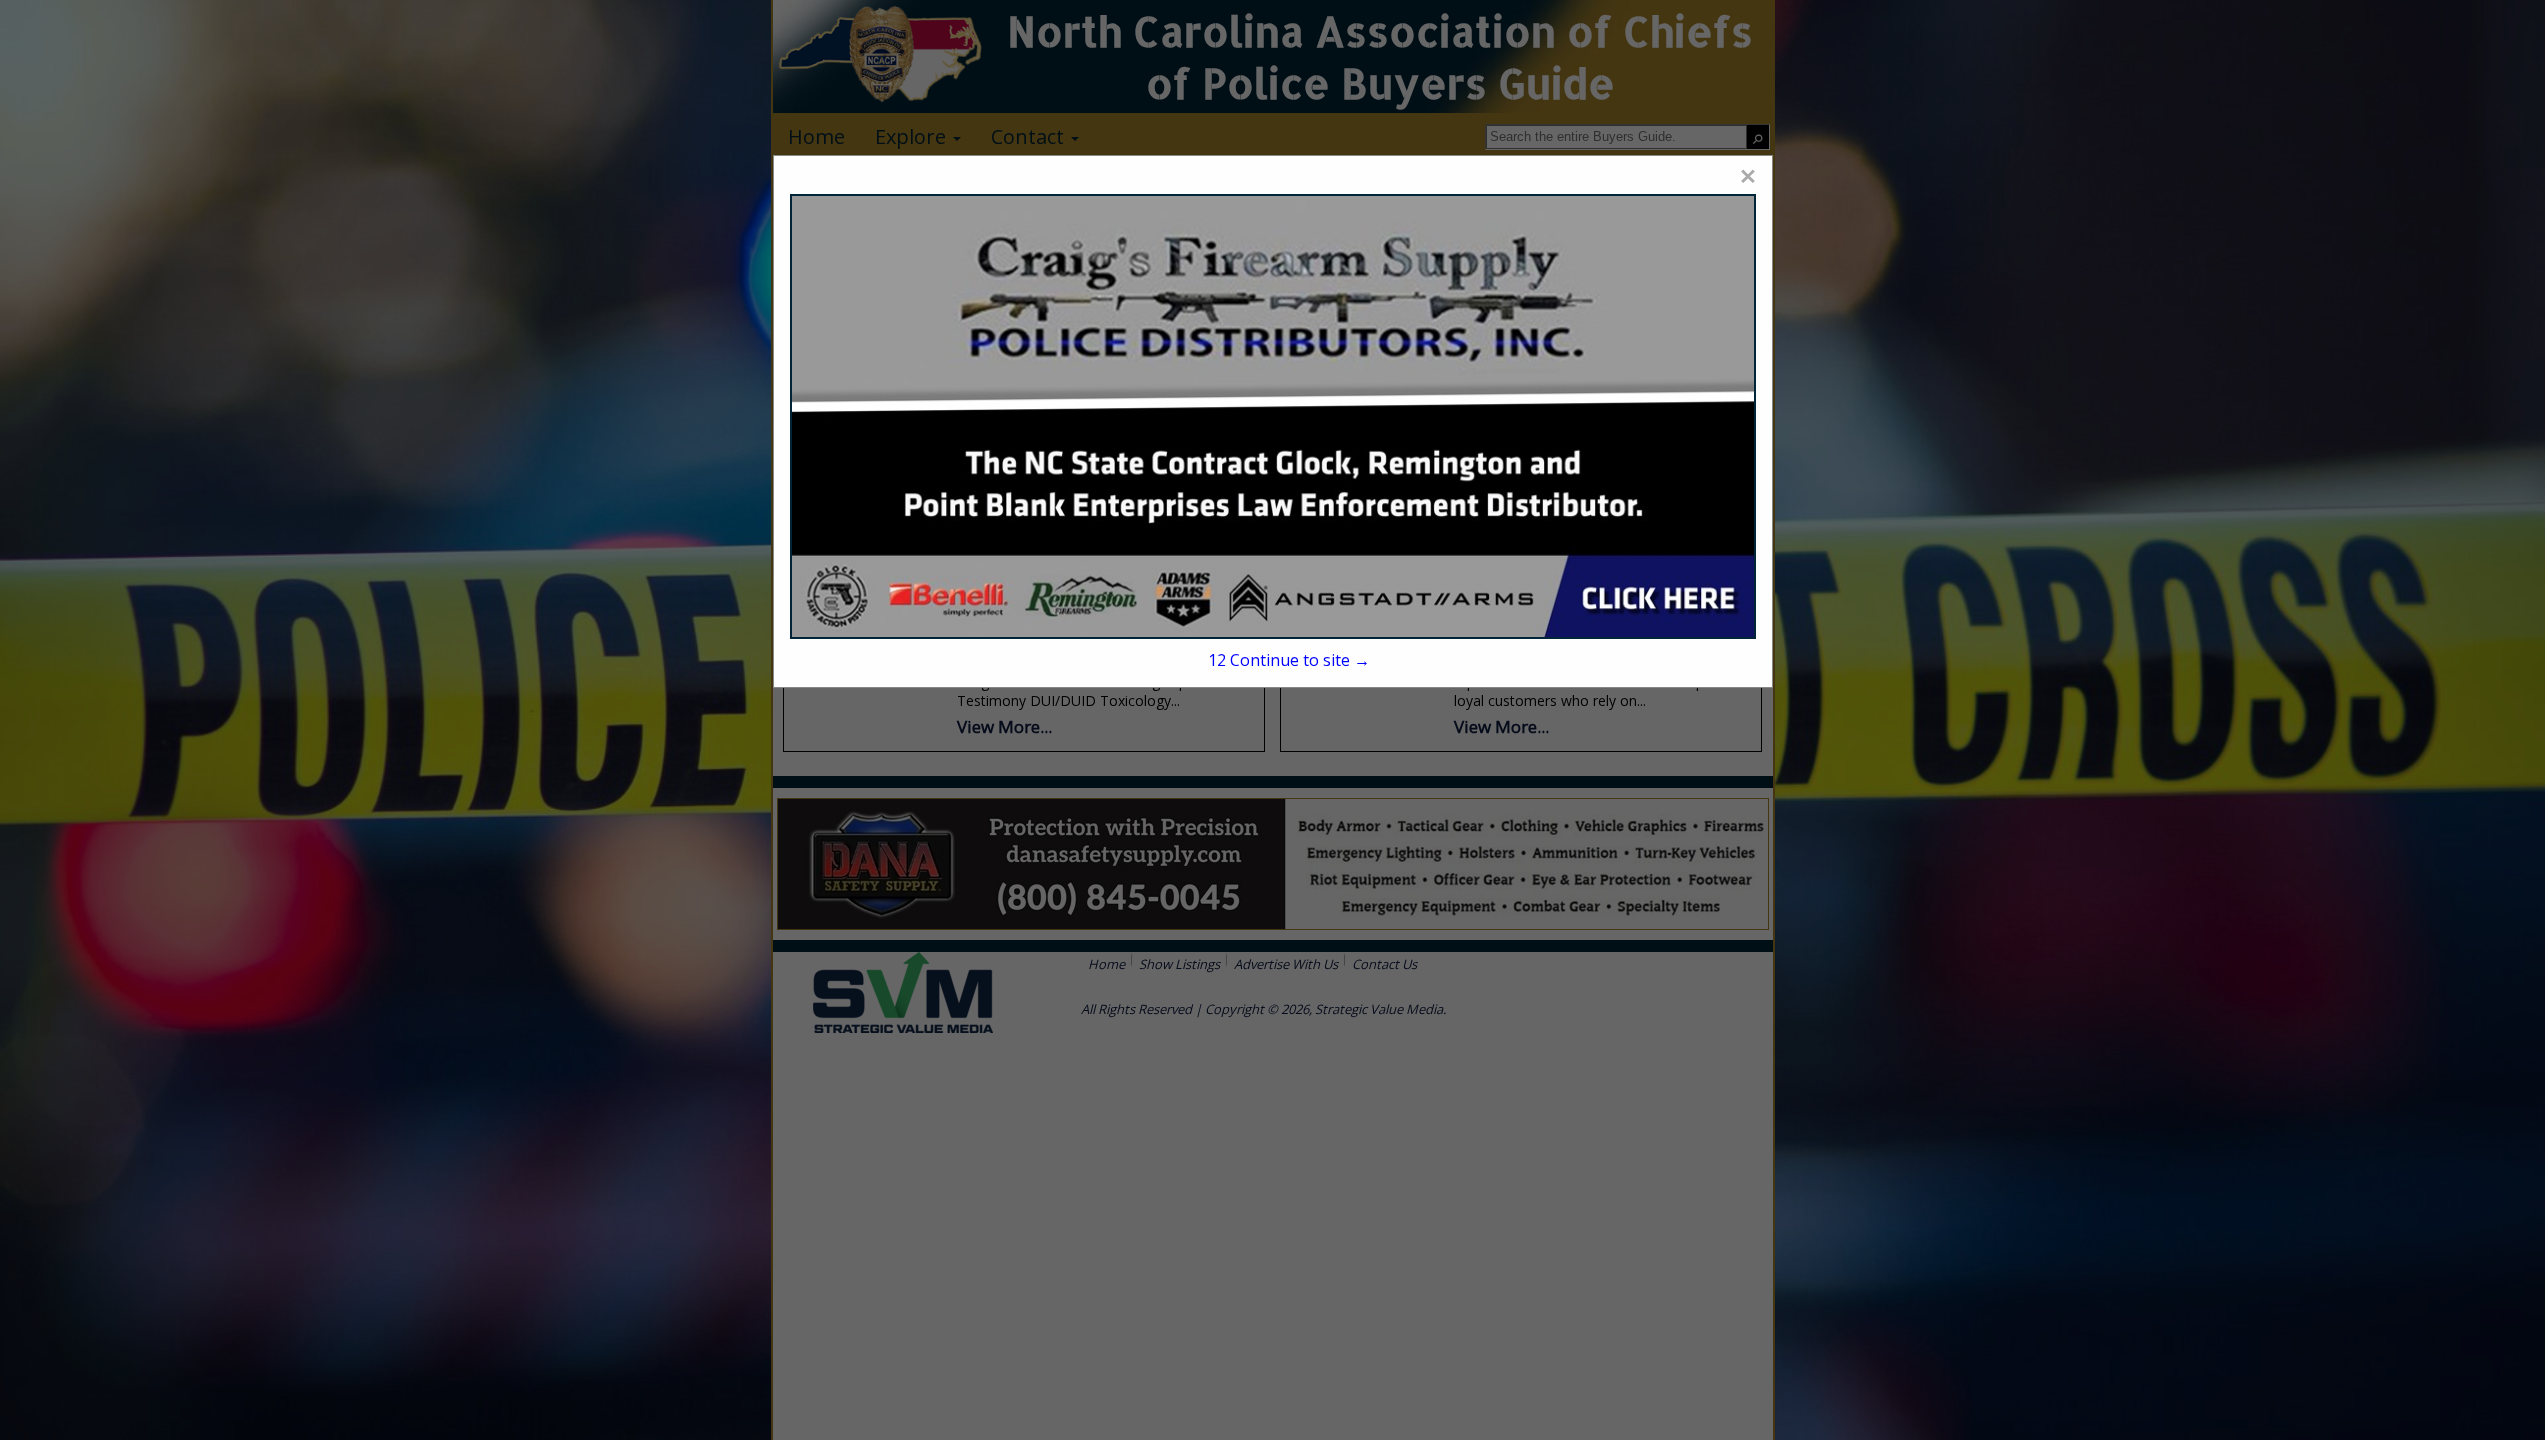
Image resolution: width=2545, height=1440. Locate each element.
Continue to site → (1289, 660)
